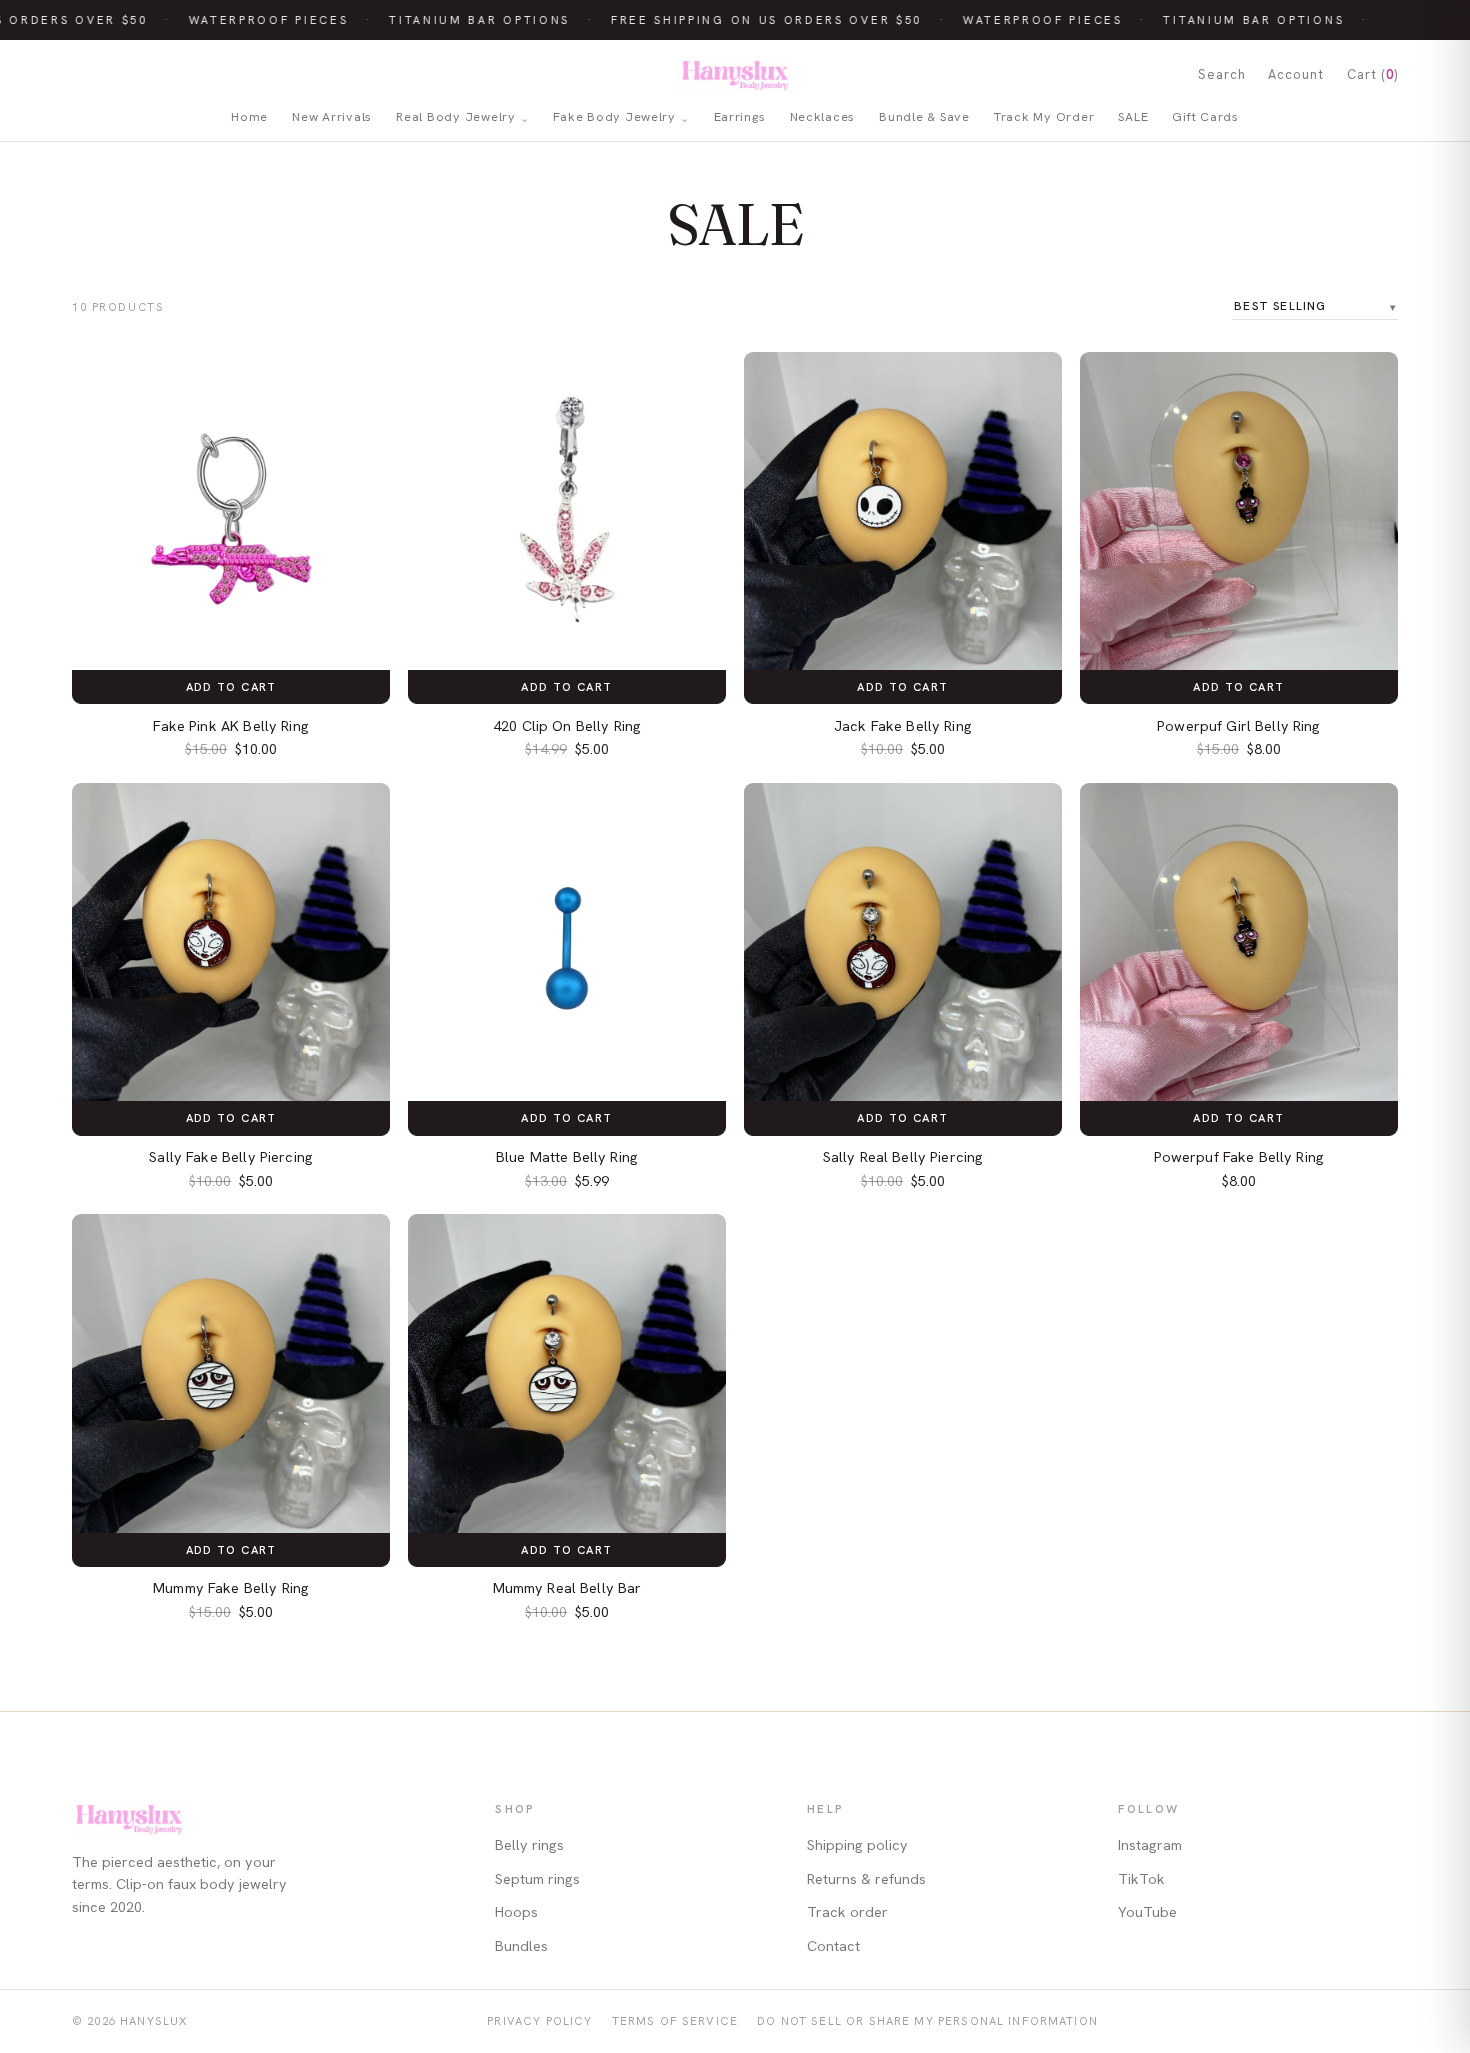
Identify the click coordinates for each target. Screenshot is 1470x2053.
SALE (1133, 117)
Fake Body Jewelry (614, 117)
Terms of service (675, 2020)
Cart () (1372, 74)
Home (249, 117)
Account (1296, 74)
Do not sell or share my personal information (927, 2020)
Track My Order (1044, 117)
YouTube (1147, 1912)
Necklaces (823, 117)
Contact (833, 1946)
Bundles (521, 1946)
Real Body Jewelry (456, 117)
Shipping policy (857, 1845)
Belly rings (529, 1845)
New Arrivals (332, 117)
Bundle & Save (924, 117)
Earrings (740, 117)
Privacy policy (539, 2020)
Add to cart (231, 686)
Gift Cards (1205, 117)
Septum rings (537, 1879)
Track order (847, 1912)
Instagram (1150, 1845)
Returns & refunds (866, 1879)
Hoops (516, 1912)
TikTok (1141, 1879)
